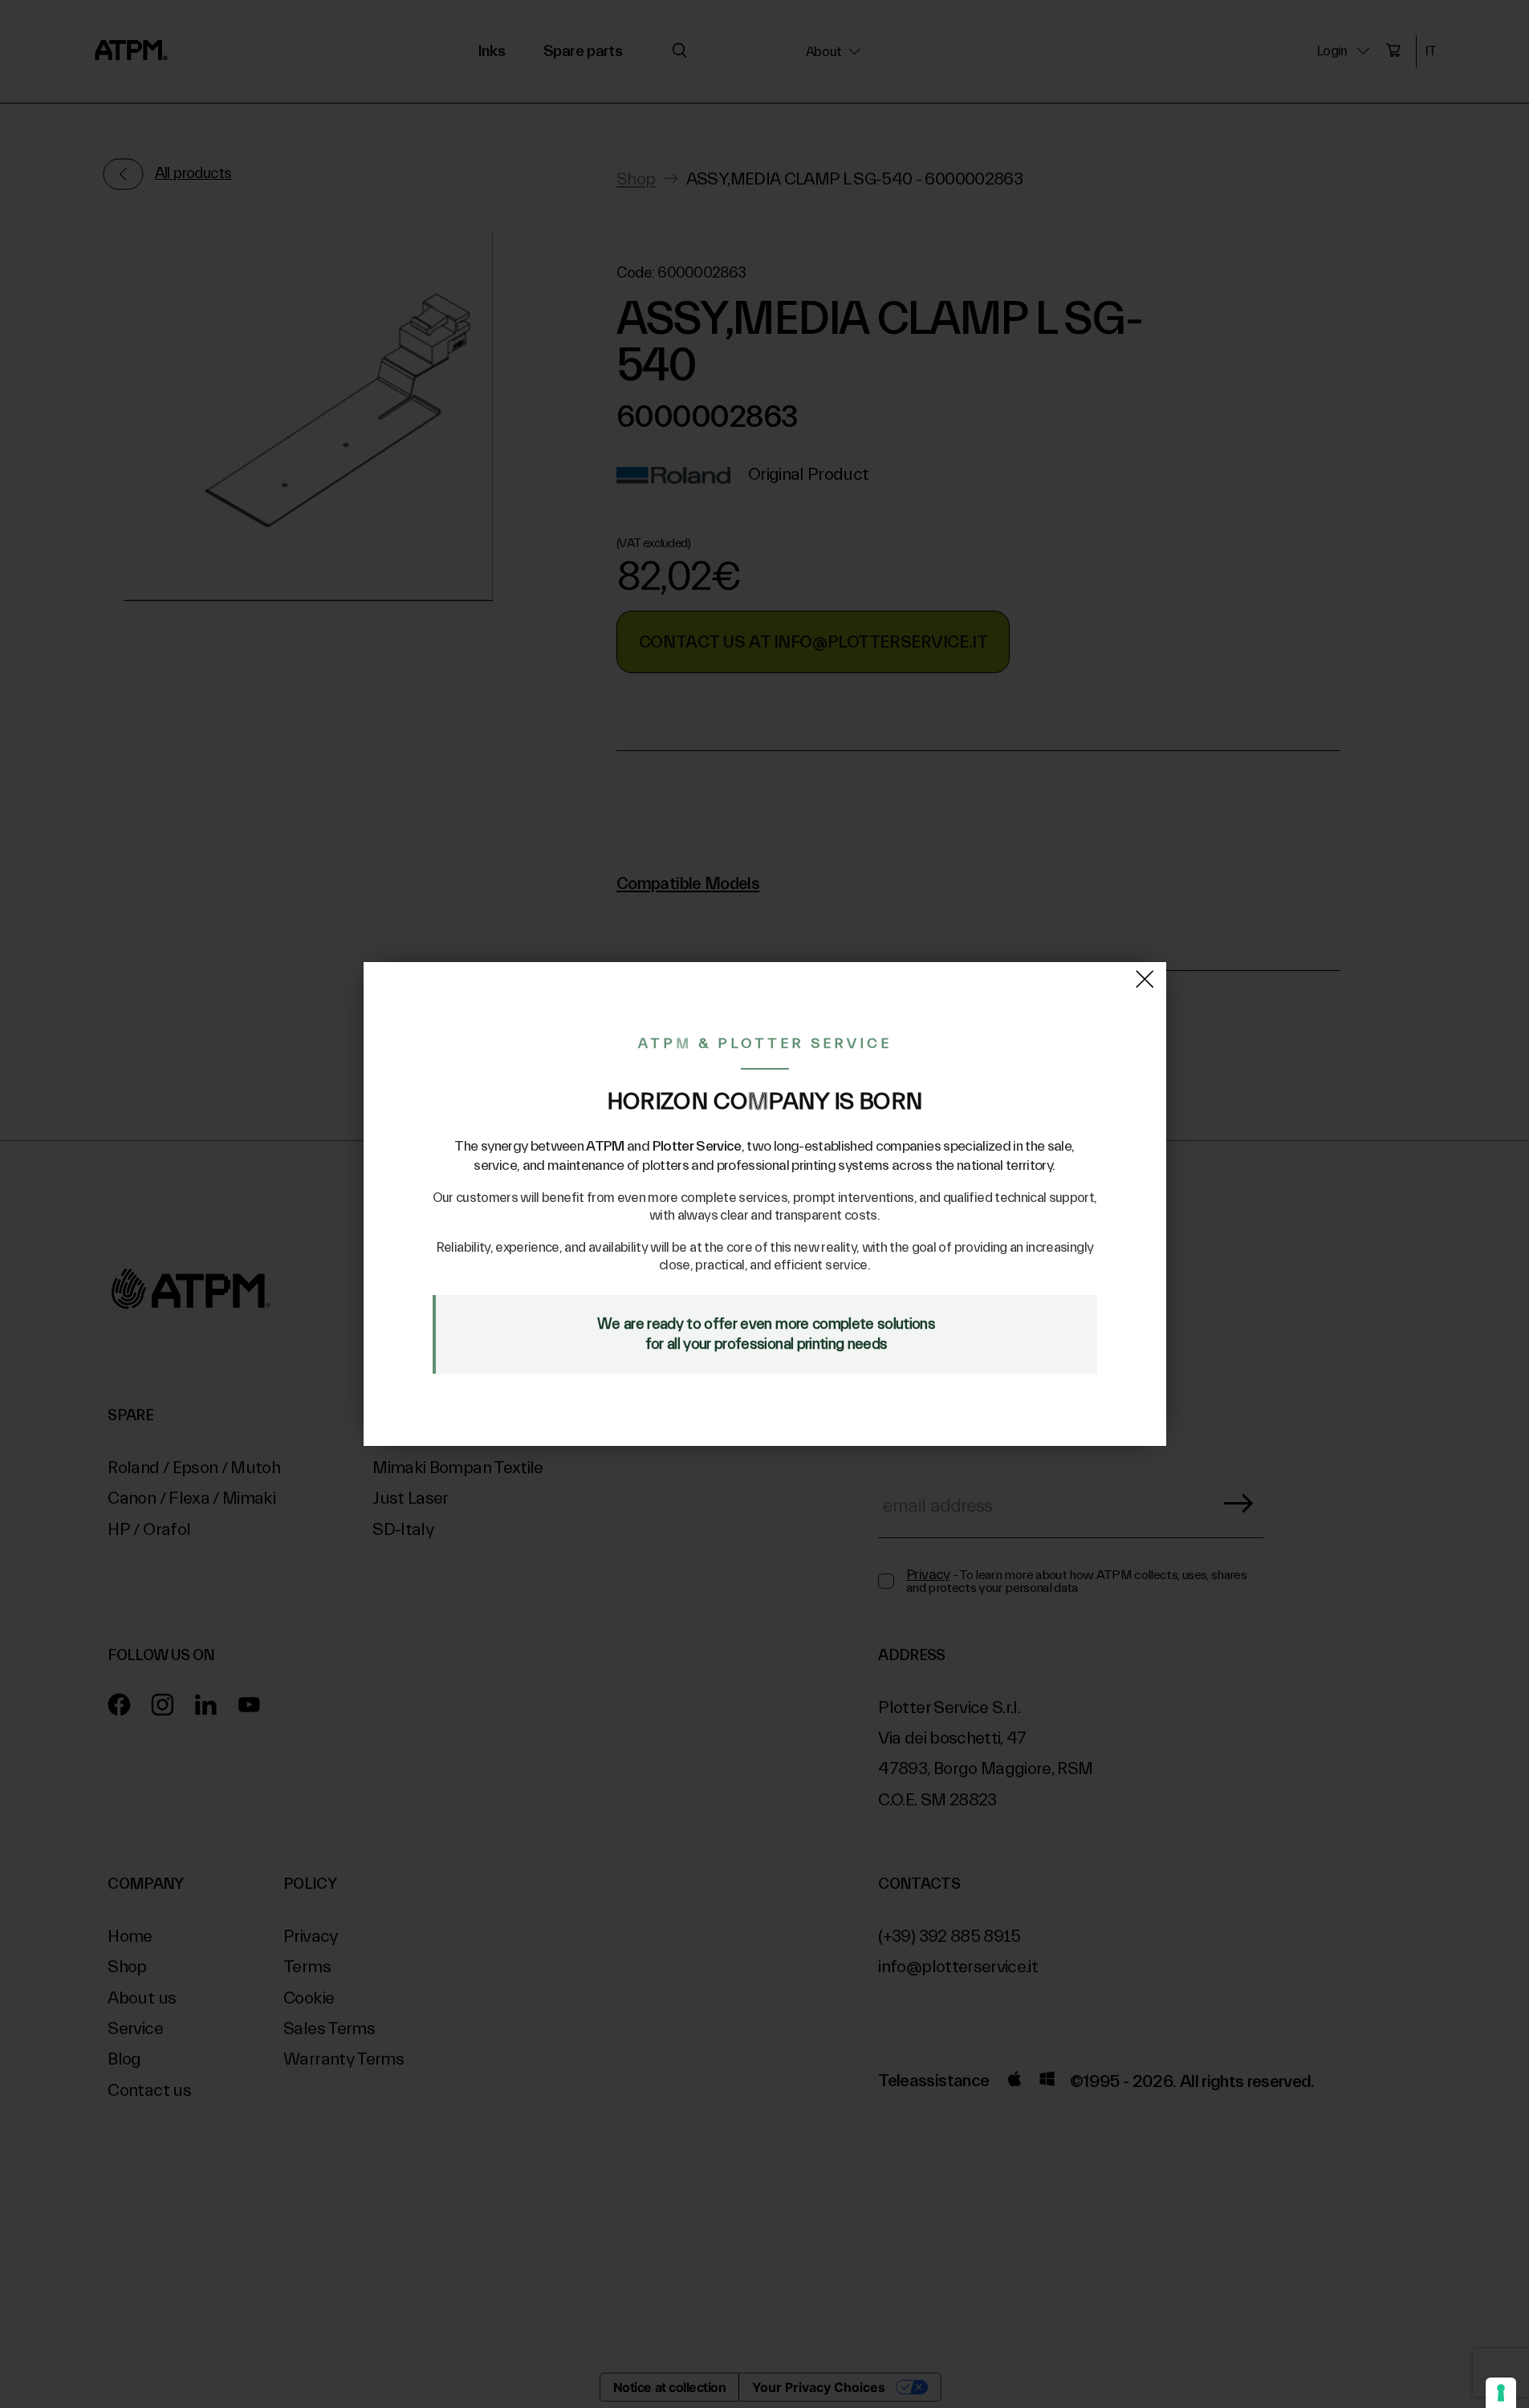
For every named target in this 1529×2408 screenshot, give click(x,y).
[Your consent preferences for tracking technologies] (1501, 2393)
